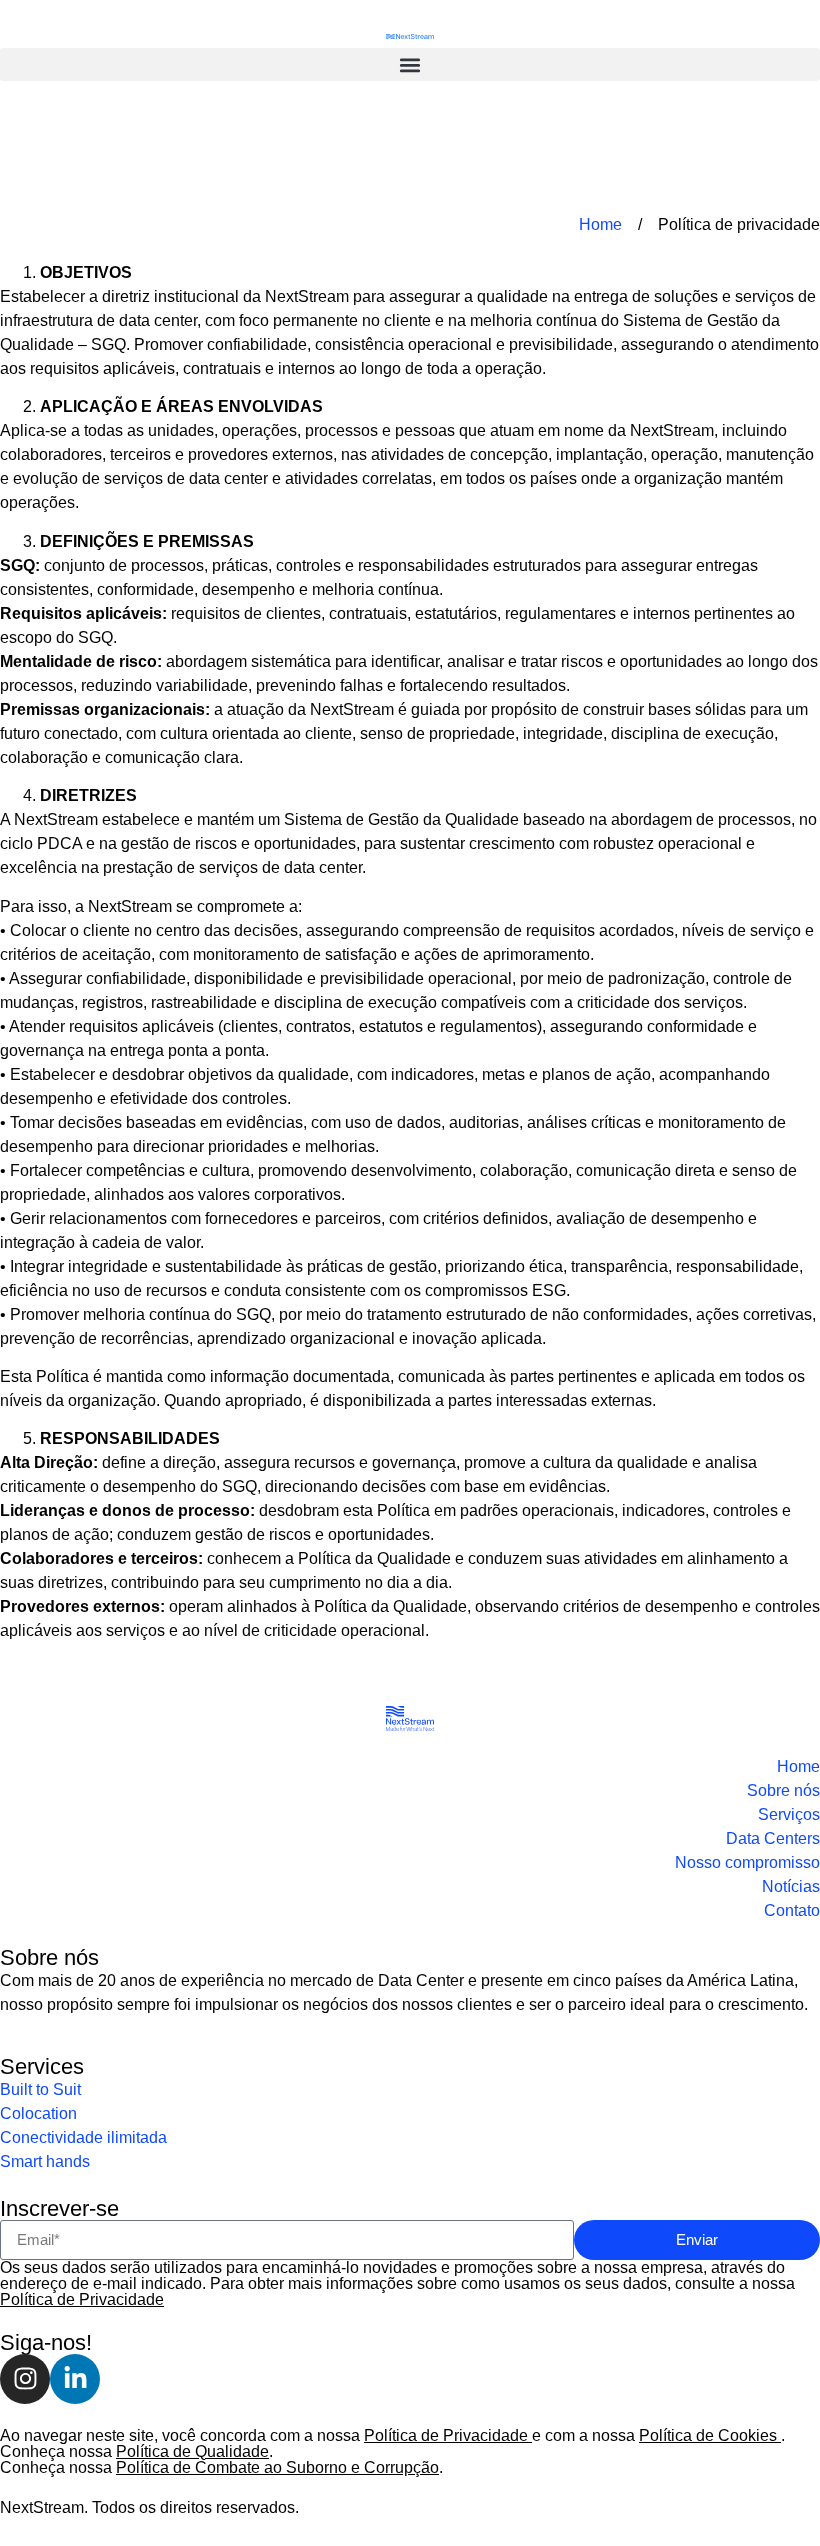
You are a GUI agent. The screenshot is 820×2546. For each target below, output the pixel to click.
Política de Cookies (710, 2435)
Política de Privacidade (82, 2299)
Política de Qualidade (192, 2451)
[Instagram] (25, 2379)
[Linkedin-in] (75, 2379)
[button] (410, 64)
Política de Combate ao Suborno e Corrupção (277, 2467)
